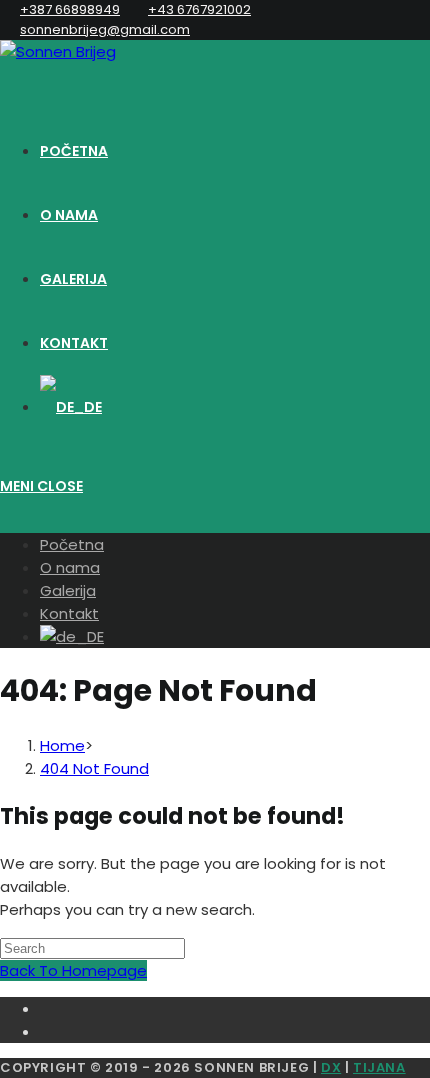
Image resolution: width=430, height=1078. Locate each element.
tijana (379, 1067)
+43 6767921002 (199, 9)
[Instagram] (235, 1030)
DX (331, 1067)
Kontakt (69, 613)
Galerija (68, 590)
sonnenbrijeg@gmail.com (105, 29)
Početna (72, 544)
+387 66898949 (70, 9)
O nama (70, 567)
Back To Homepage (73, 970)
